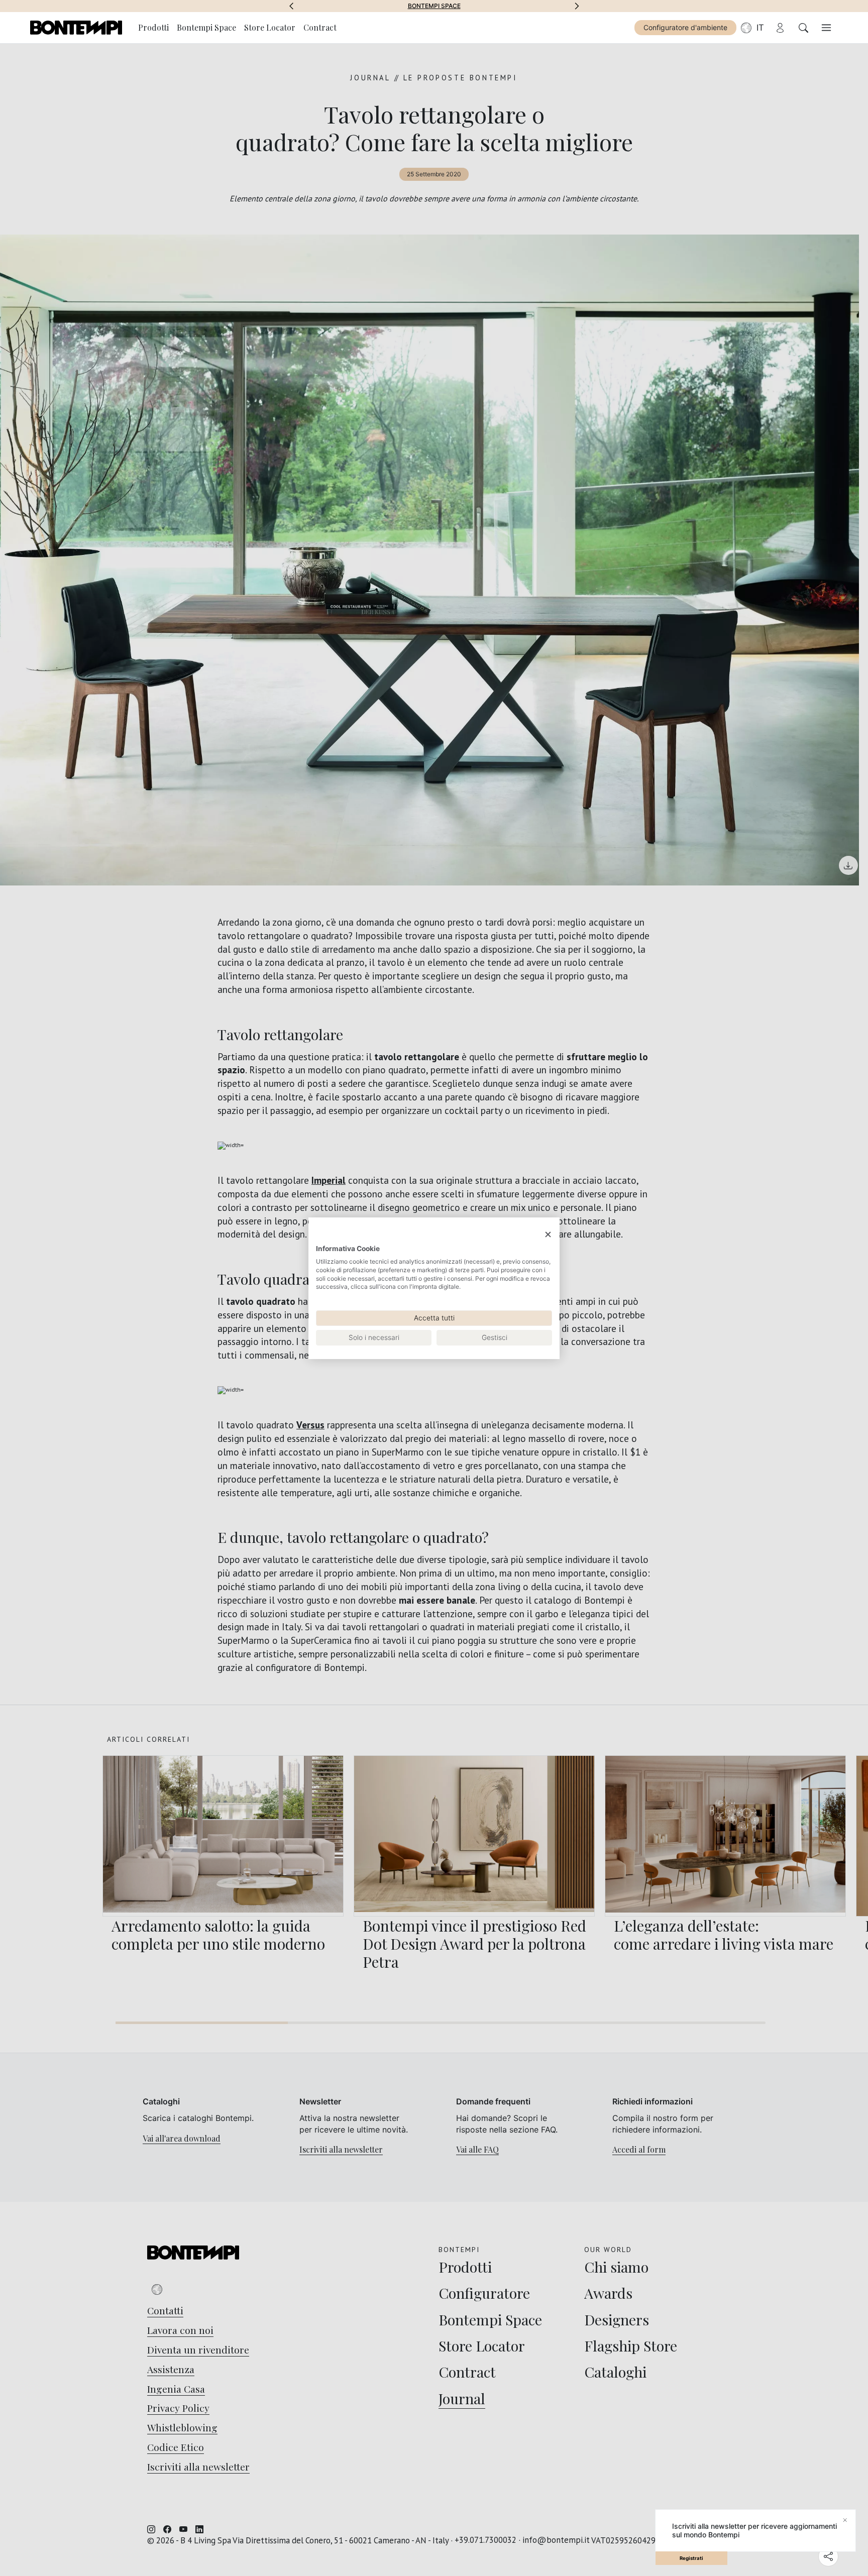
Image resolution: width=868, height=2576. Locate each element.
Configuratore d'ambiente (685, 27)
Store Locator (270, 27)
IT (760, 28)
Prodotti (153, 27)
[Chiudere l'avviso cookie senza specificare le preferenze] (548, 1234)
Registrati (691, 2558)
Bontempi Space (434, 6)
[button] (291, 6)
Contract (320, 27)
